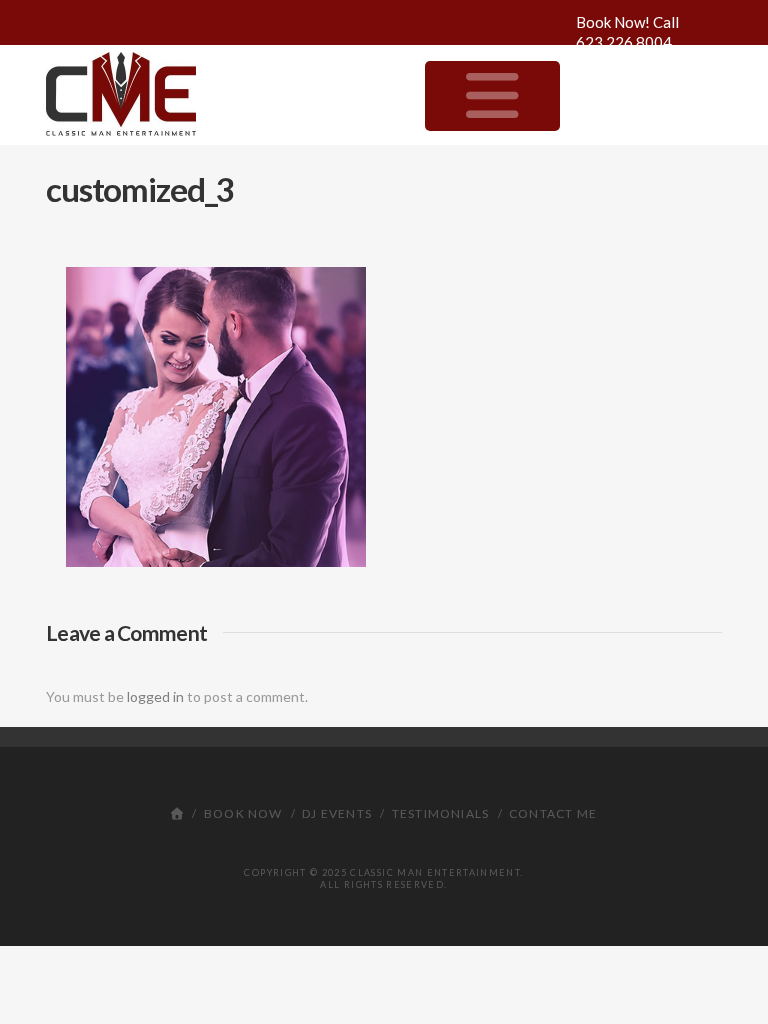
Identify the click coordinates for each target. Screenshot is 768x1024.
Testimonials (440, 813)
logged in (155, 696)
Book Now (243, 813)
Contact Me (553, 813)
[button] (492, 96)
